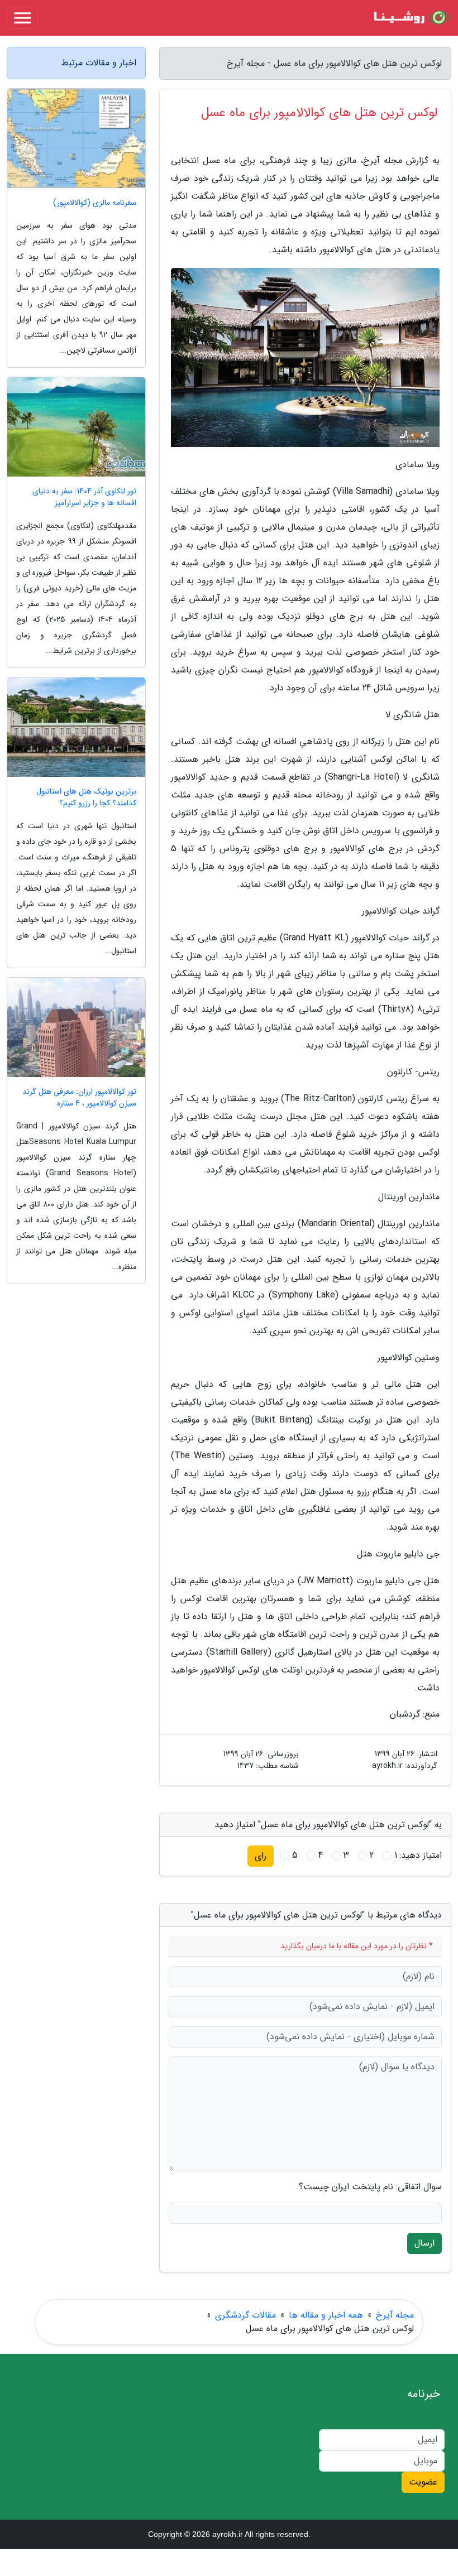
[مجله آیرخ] (410, 18)
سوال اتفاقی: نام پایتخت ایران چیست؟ (370, 2187)
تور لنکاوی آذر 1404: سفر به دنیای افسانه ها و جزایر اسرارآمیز (84, 497)
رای (261, 1856)
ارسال (424, 2243)
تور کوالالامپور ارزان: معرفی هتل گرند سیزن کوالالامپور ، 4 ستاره (79, 1098)
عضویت (423, 2482)
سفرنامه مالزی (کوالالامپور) (95, 203)
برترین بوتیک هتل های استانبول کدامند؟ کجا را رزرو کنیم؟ (86, 797)
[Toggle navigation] (22, 18)
